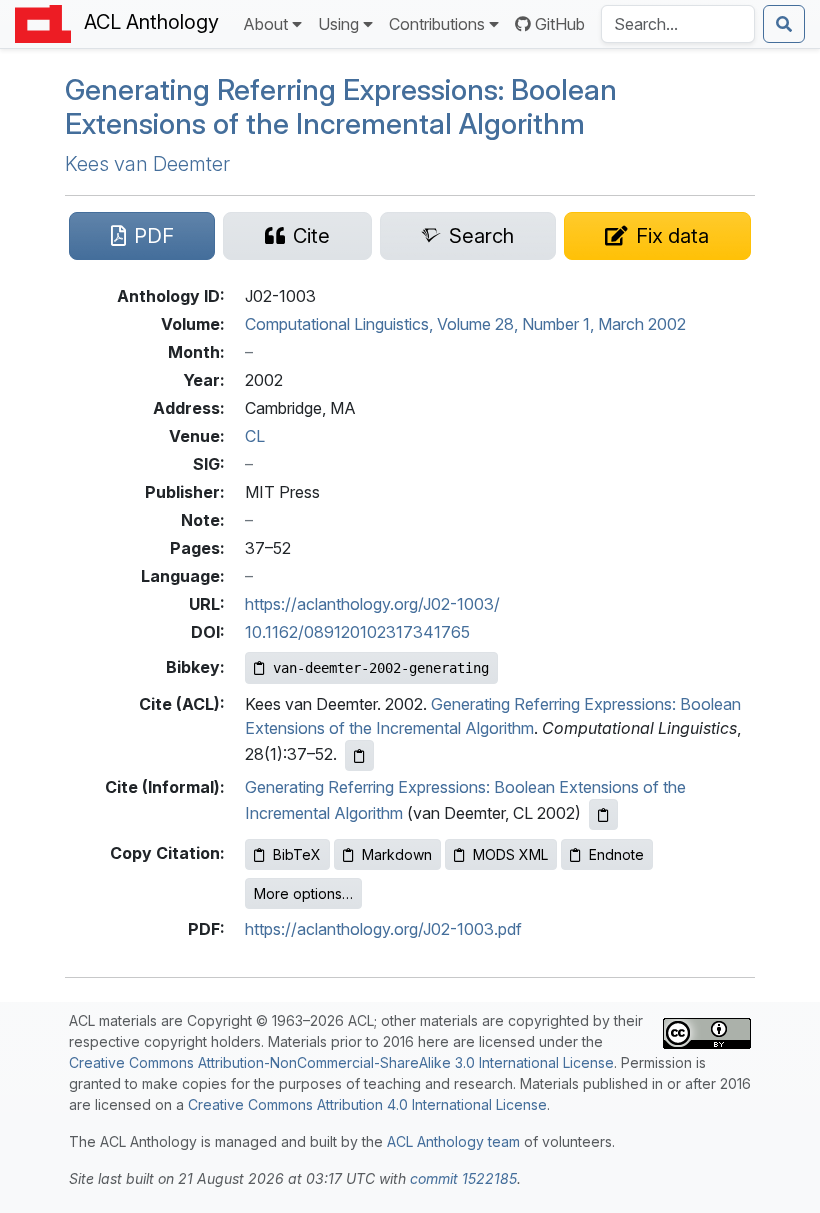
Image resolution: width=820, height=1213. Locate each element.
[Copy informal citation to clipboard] (603, 814)
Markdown (397, 854)
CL (255, 436)
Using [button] (338, 24)
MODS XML (510, 854)
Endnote (616, 854)
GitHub (560, 24)
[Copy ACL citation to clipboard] (359, 755)
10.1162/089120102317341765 (357, 632)
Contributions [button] (437, 24)
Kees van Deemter (147, 164)
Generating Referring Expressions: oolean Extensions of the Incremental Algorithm (341, 106)
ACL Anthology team (453, 1141)
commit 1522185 (463, 1178)
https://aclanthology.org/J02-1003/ (372, 604)
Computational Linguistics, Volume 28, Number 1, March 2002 (465, 324)
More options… (303, 893)
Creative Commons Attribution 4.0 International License (367, 1104)
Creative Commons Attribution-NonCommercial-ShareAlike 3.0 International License (341, 1062)
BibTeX (297, 854)
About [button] (265, 24)
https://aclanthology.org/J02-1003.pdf (383, 929)
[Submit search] (784, 24)
